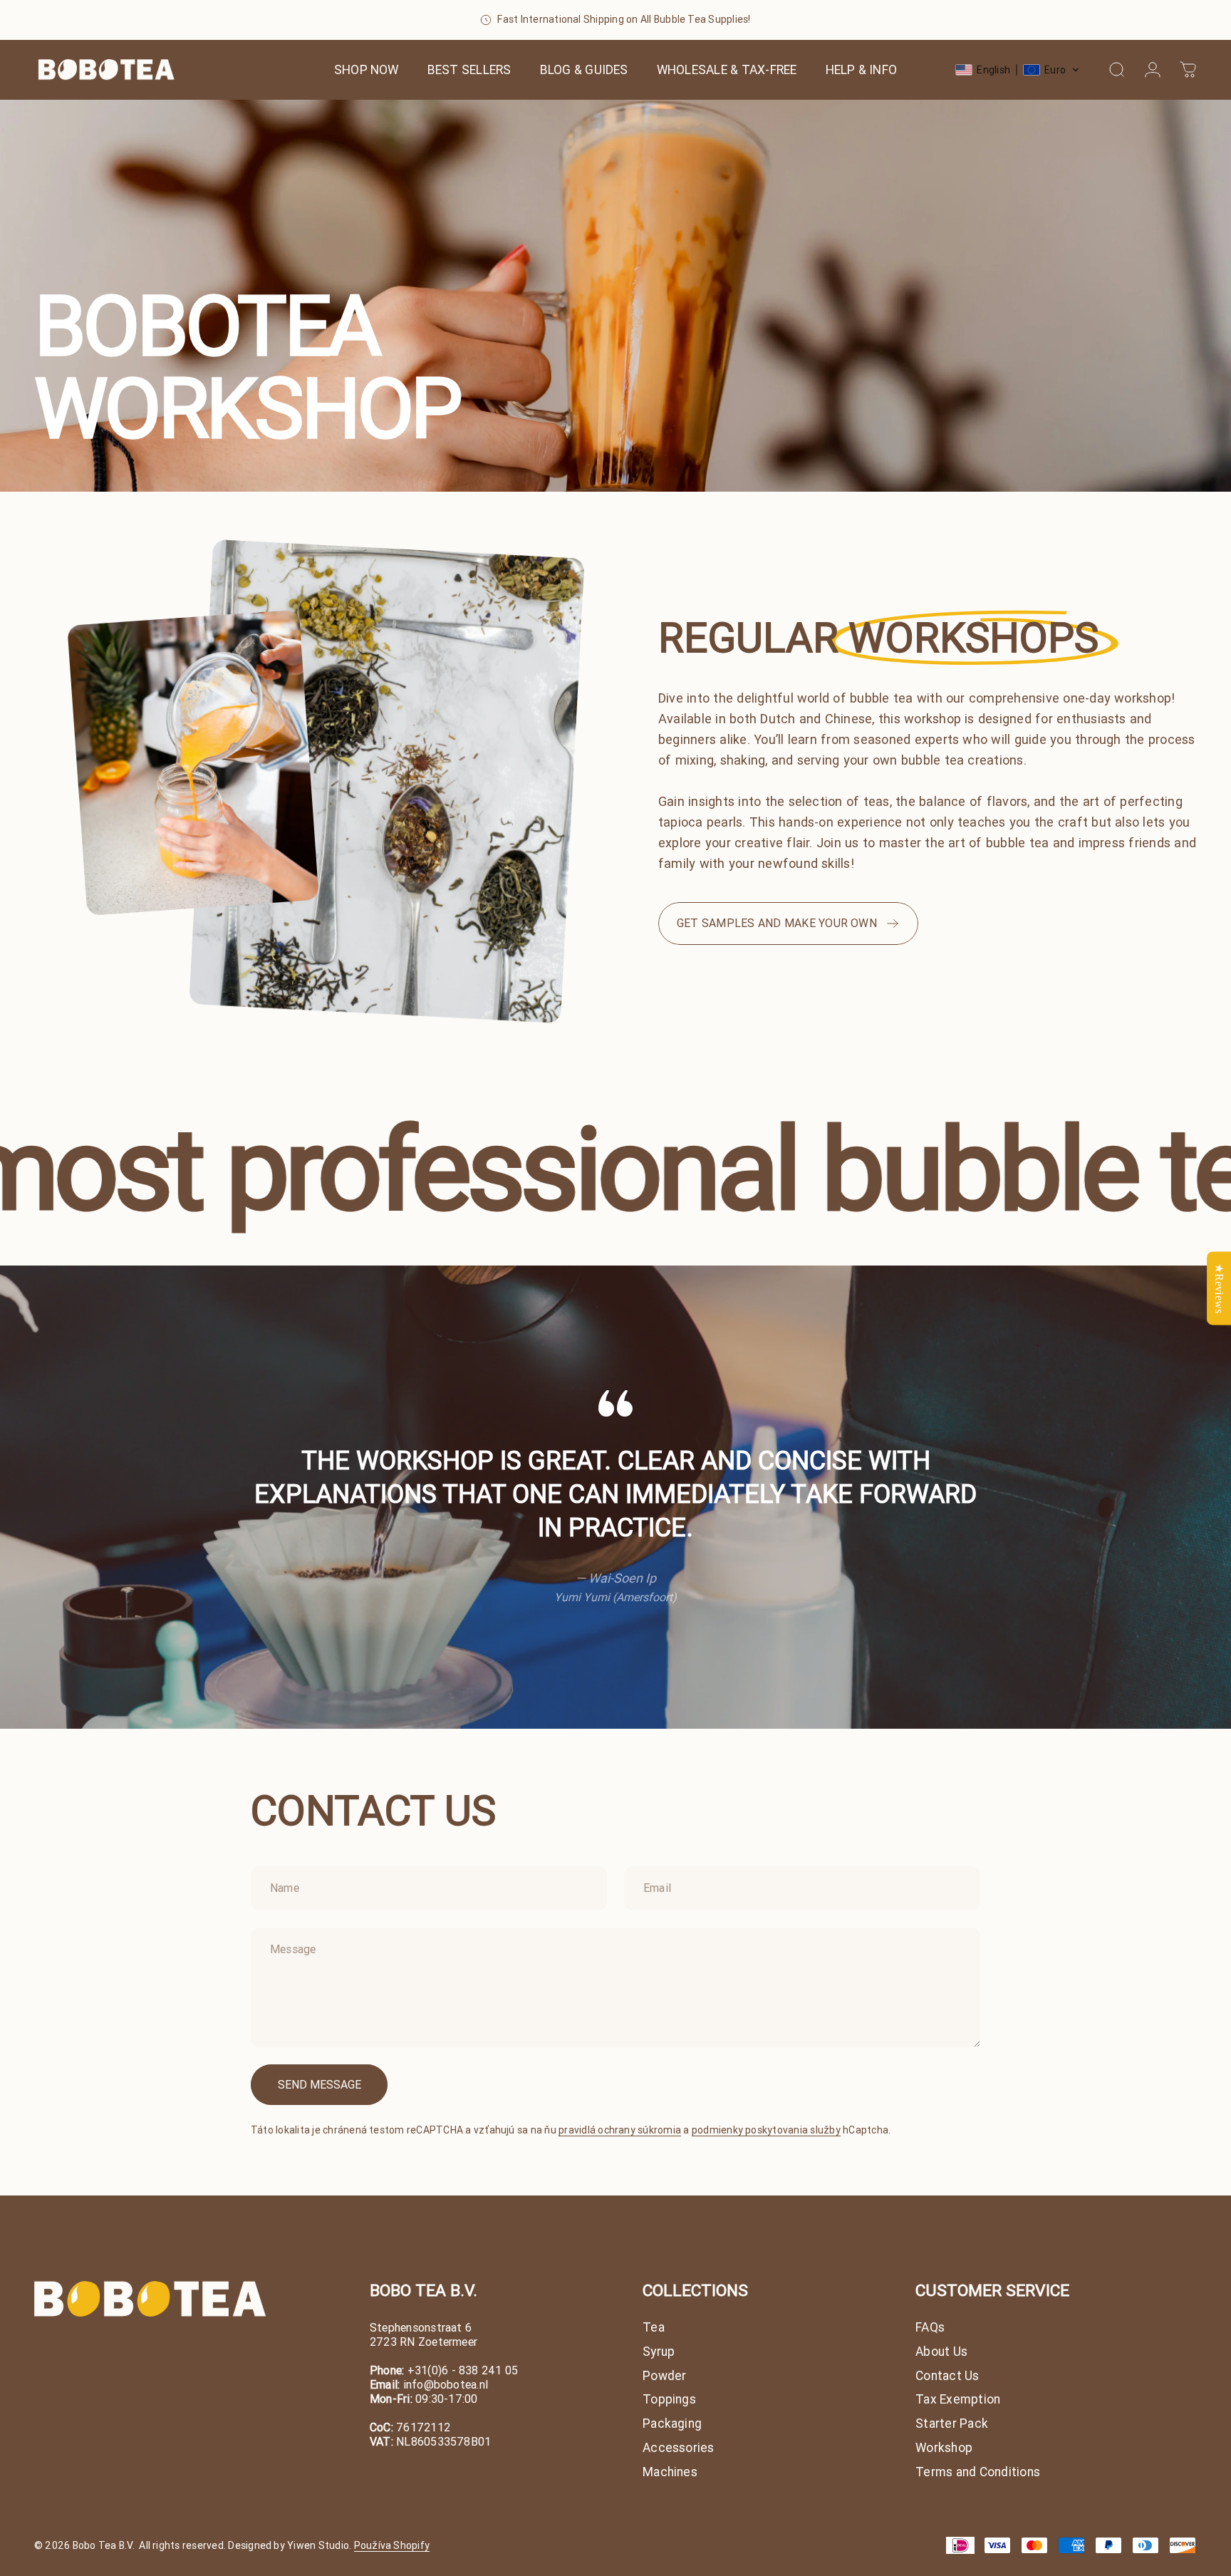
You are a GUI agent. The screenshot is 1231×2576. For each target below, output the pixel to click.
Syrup (659, 2352)
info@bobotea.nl (446, 2384)
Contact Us (947, 2376)
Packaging (672, 2424)
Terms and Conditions (978, 2472)
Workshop (944, 2448)
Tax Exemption (958, 2400)
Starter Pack (952, 2424)
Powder (664, 2376)
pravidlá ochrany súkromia (620, 2130)
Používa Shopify (392, 2545)
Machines (670, 2472)
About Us (941, 2352)
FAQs (930, 2328)
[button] (1018, 70)
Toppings (669, 2400)
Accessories (679, 2448)
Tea (654, 2328)
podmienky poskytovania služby (766, 2130)
